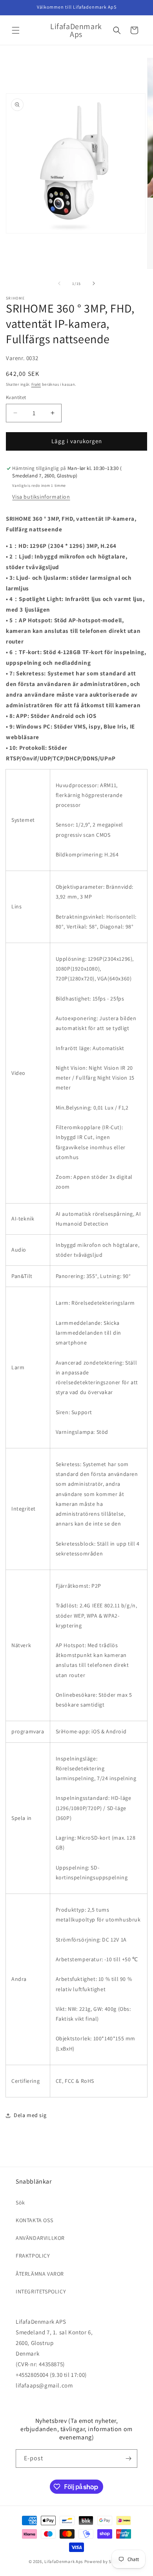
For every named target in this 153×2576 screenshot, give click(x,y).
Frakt (36, 384)
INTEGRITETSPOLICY (41, 2291)
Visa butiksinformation (41, 497)
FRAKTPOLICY (33, 2256)
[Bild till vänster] (59, 283)
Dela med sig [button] (30, 2115)
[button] (16, 30)
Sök (20, 2202)
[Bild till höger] (94, 283)
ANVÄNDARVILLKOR (40, 2238)
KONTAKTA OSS (34, 2220)
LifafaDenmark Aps (64, 2561)
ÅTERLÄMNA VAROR (40, 2274)
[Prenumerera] (128, 2459)
